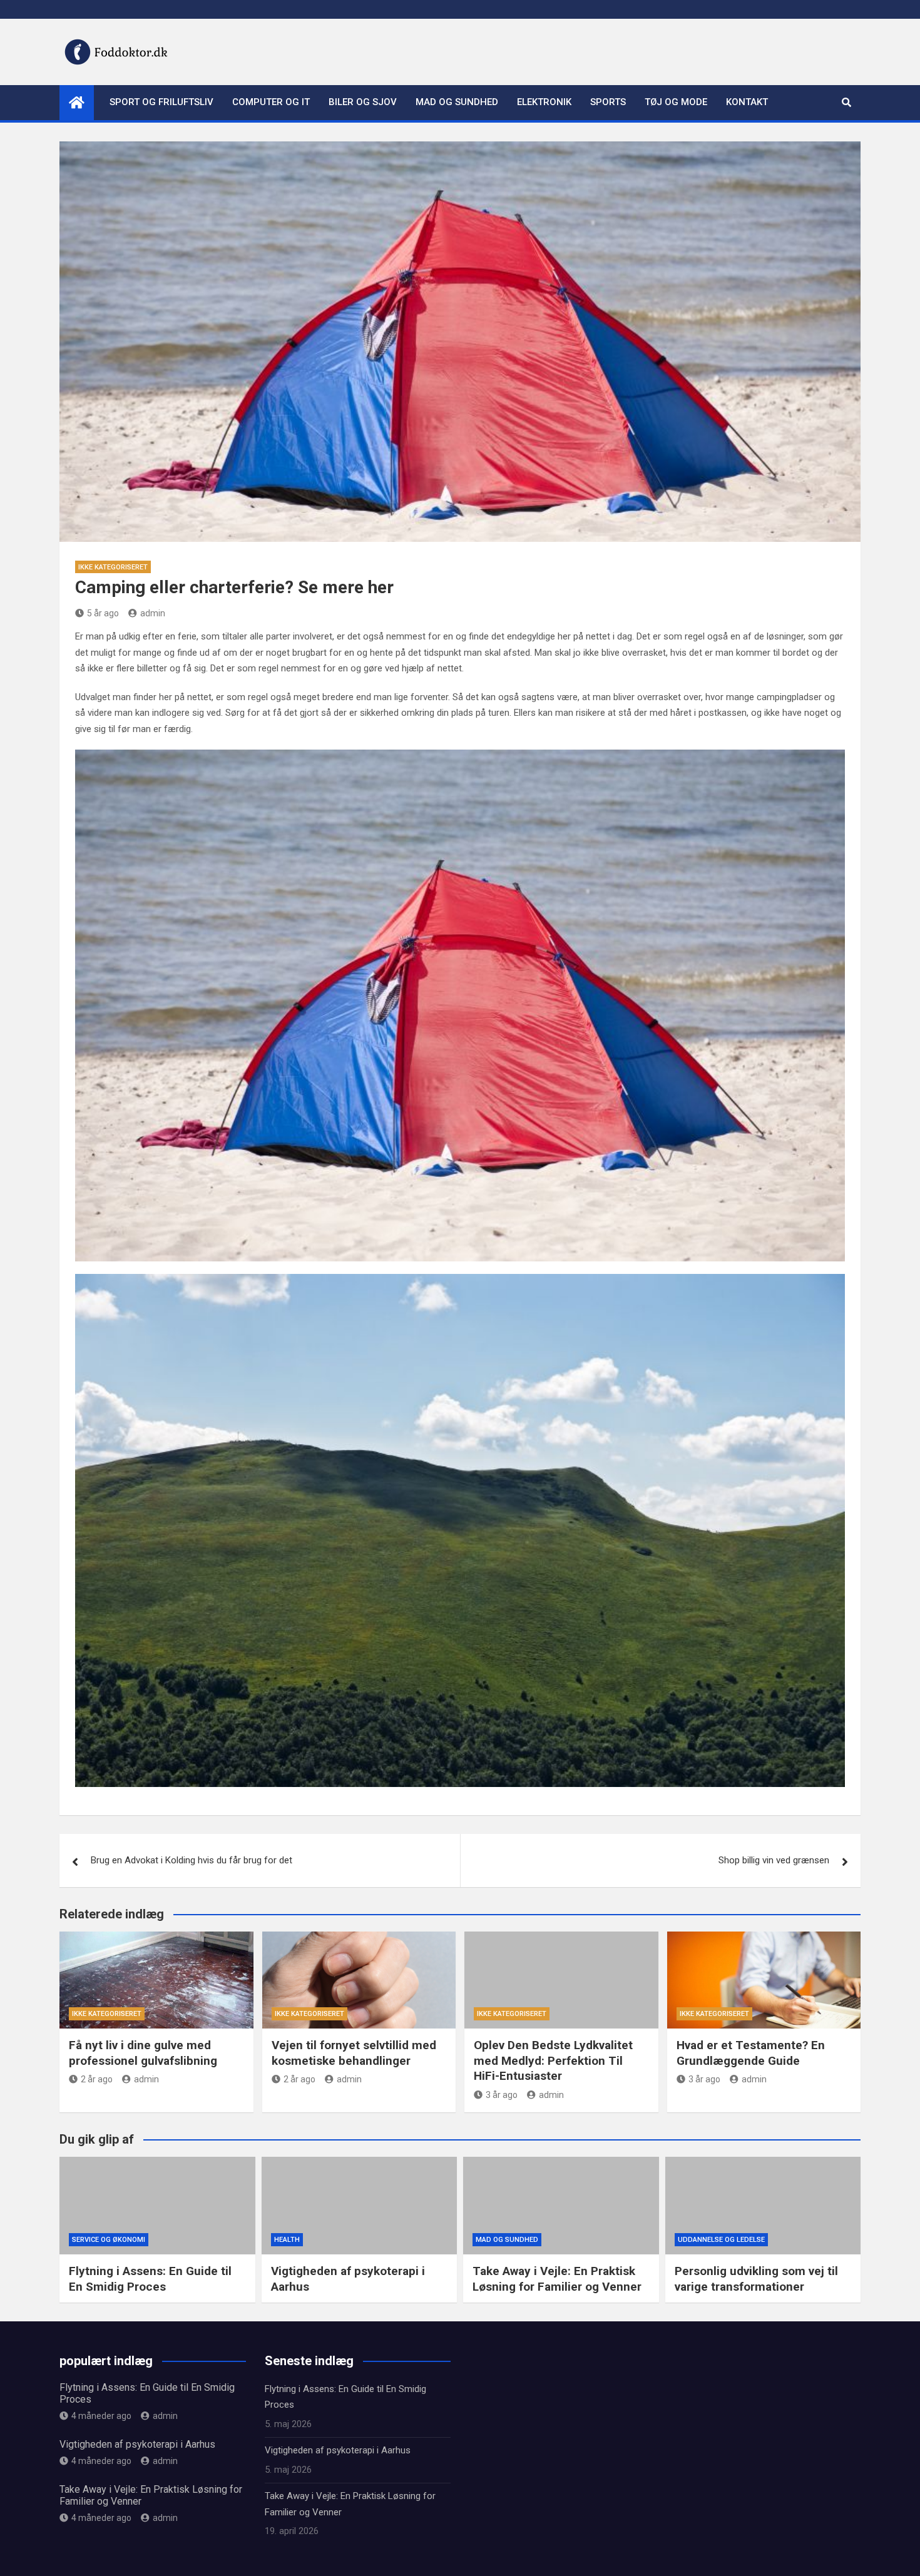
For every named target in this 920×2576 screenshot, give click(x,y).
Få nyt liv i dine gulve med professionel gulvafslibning (143, 2053)
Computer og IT (271, 102)
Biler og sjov (363, 102)
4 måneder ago (101, 2416)
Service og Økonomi (109, 2240)
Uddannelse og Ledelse (721, 2240)
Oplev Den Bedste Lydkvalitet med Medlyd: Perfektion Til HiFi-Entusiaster (553, 2060)
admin (153, 613)
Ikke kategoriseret (113, 567)
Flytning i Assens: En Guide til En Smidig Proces (150, 2279)
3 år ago (502, 2095)
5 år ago (103, 613)
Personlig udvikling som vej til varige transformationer (756, 2279)
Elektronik (544, 102)
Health (287, 2240)
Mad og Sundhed (457, 102)
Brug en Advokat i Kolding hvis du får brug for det (192, 1860)
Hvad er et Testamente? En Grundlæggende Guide (751, 2053)
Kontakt (747, 102)
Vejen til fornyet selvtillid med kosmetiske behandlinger (354, 2053)
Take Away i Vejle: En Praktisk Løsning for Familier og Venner (557, 2279)
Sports (608, 102)
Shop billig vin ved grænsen (774, 1860)
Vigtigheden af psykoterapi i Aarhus (137, 2444)
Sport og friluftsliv (161, 102)
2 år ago (97, 2079)
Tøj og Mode (676, 102)
